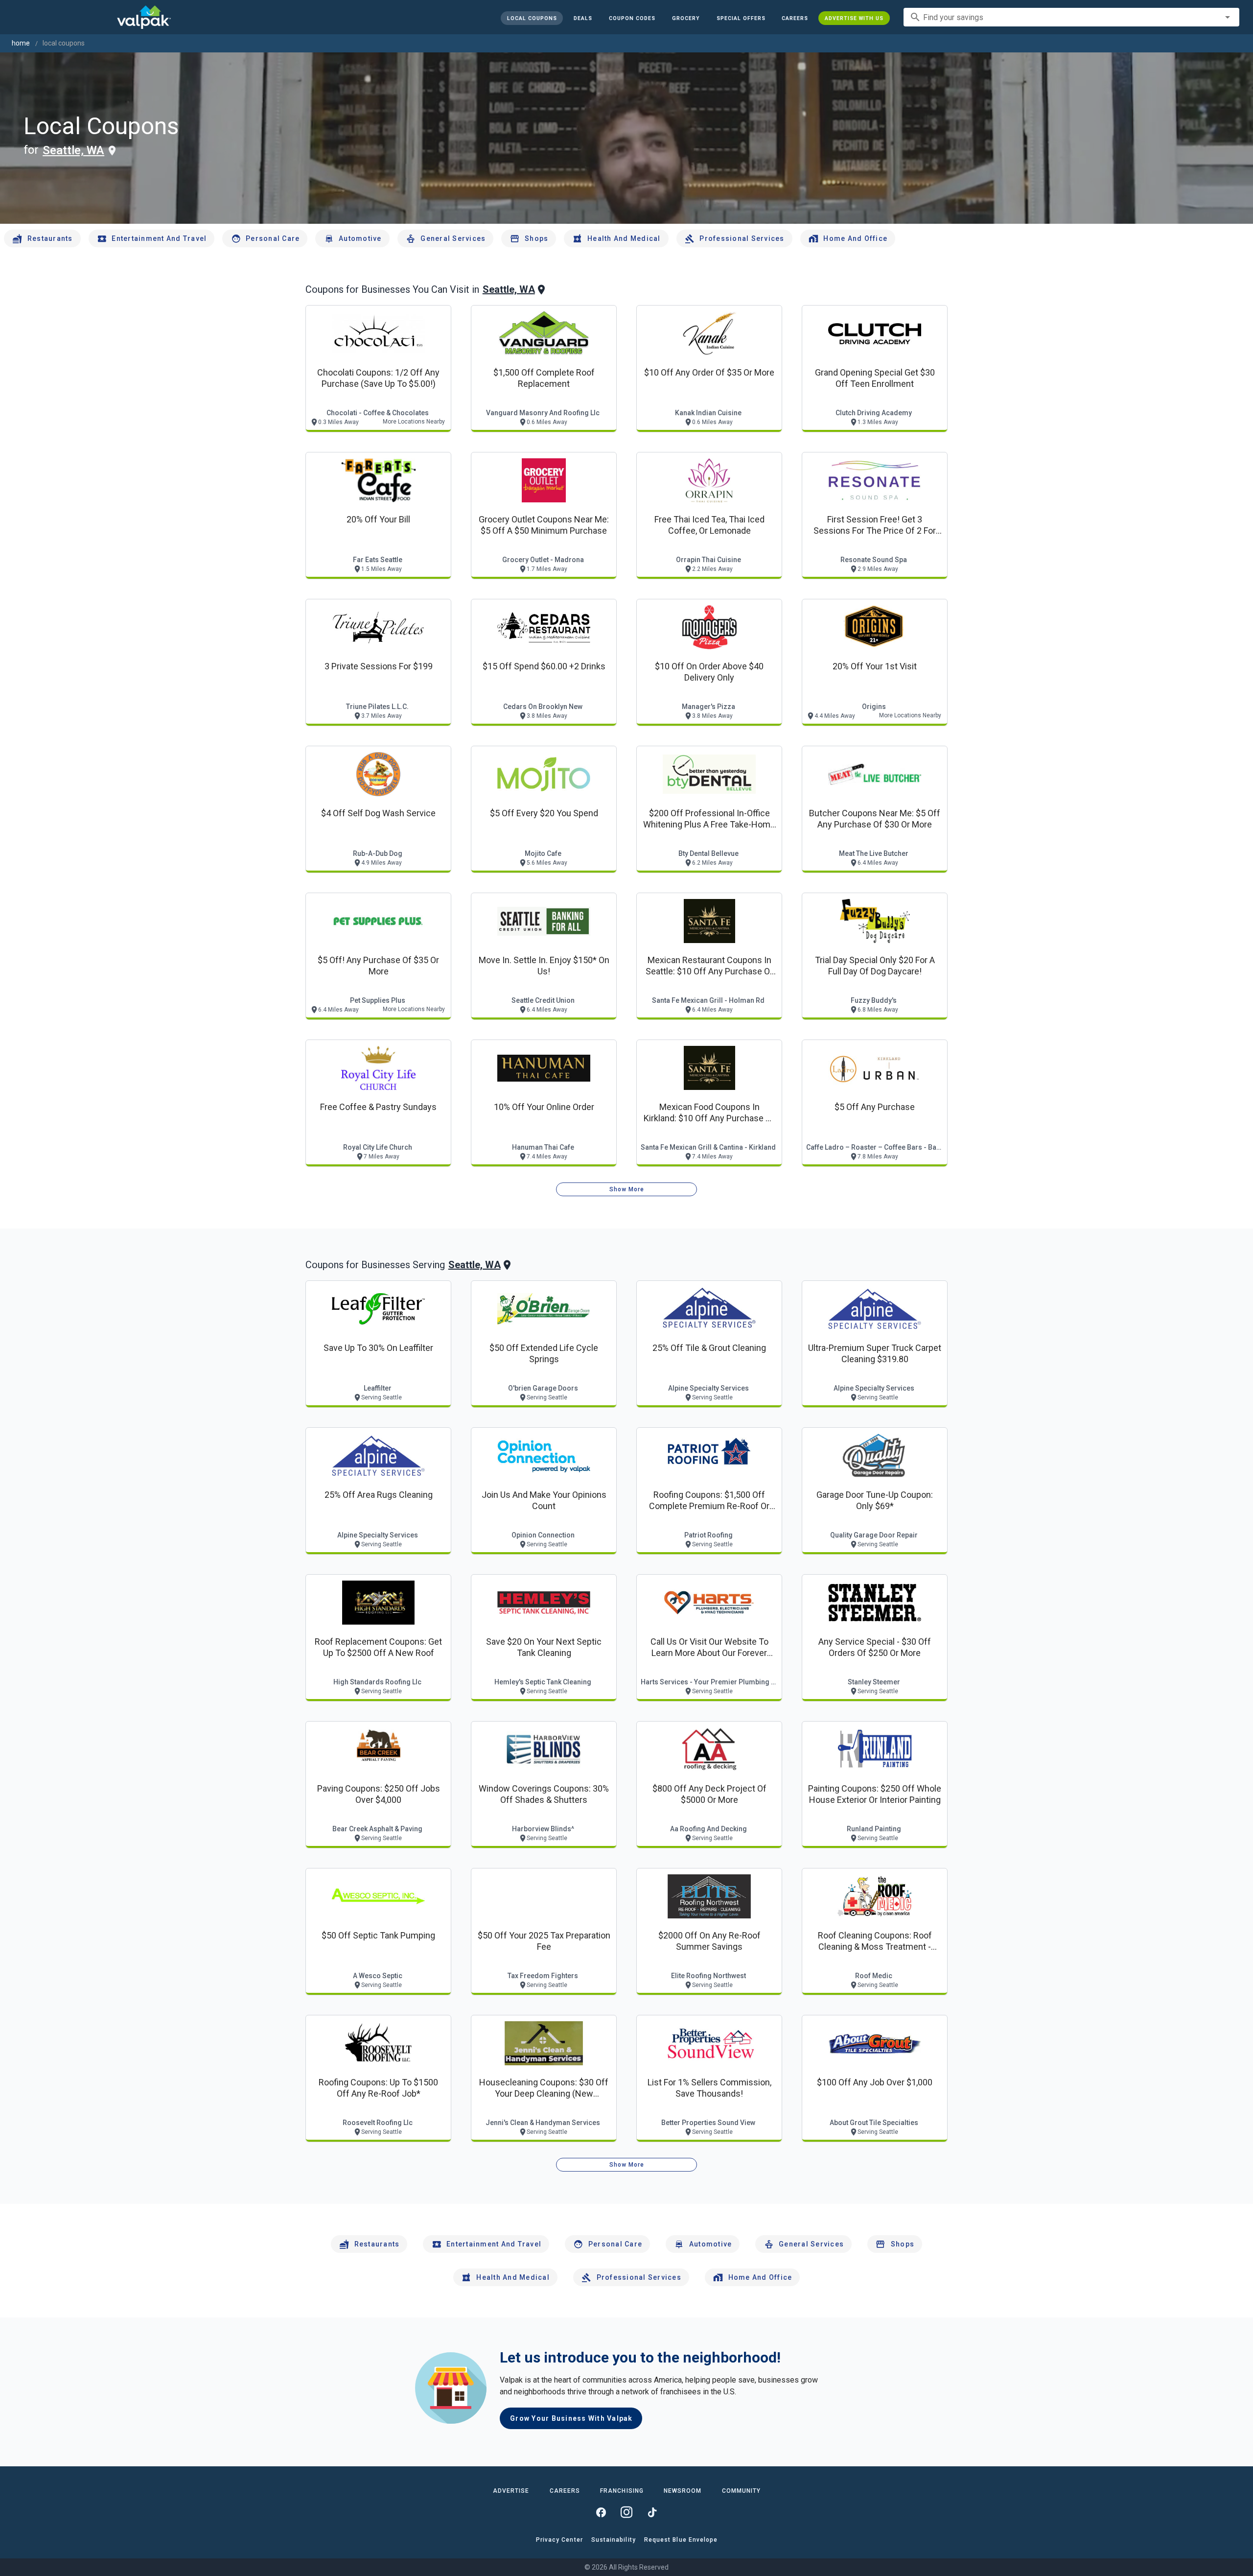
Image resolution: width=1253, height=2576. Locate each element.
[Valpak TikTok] (652, 2512)
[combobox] (1071, 17)
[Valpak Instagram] (626, 2512)
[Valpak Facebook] (601, 2512)
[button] (741, 18)
